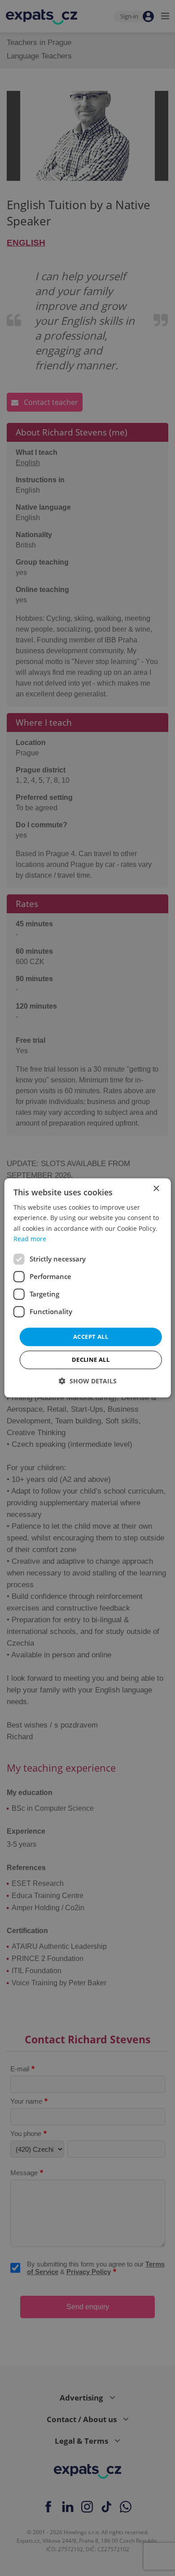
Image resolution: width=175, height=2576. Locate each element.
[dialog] (88, 1288)
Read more (30, 1239)
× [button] (156, 1189)
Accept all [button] (91, 1337)
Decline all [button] (91, 1360)
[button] (88, 1381)
